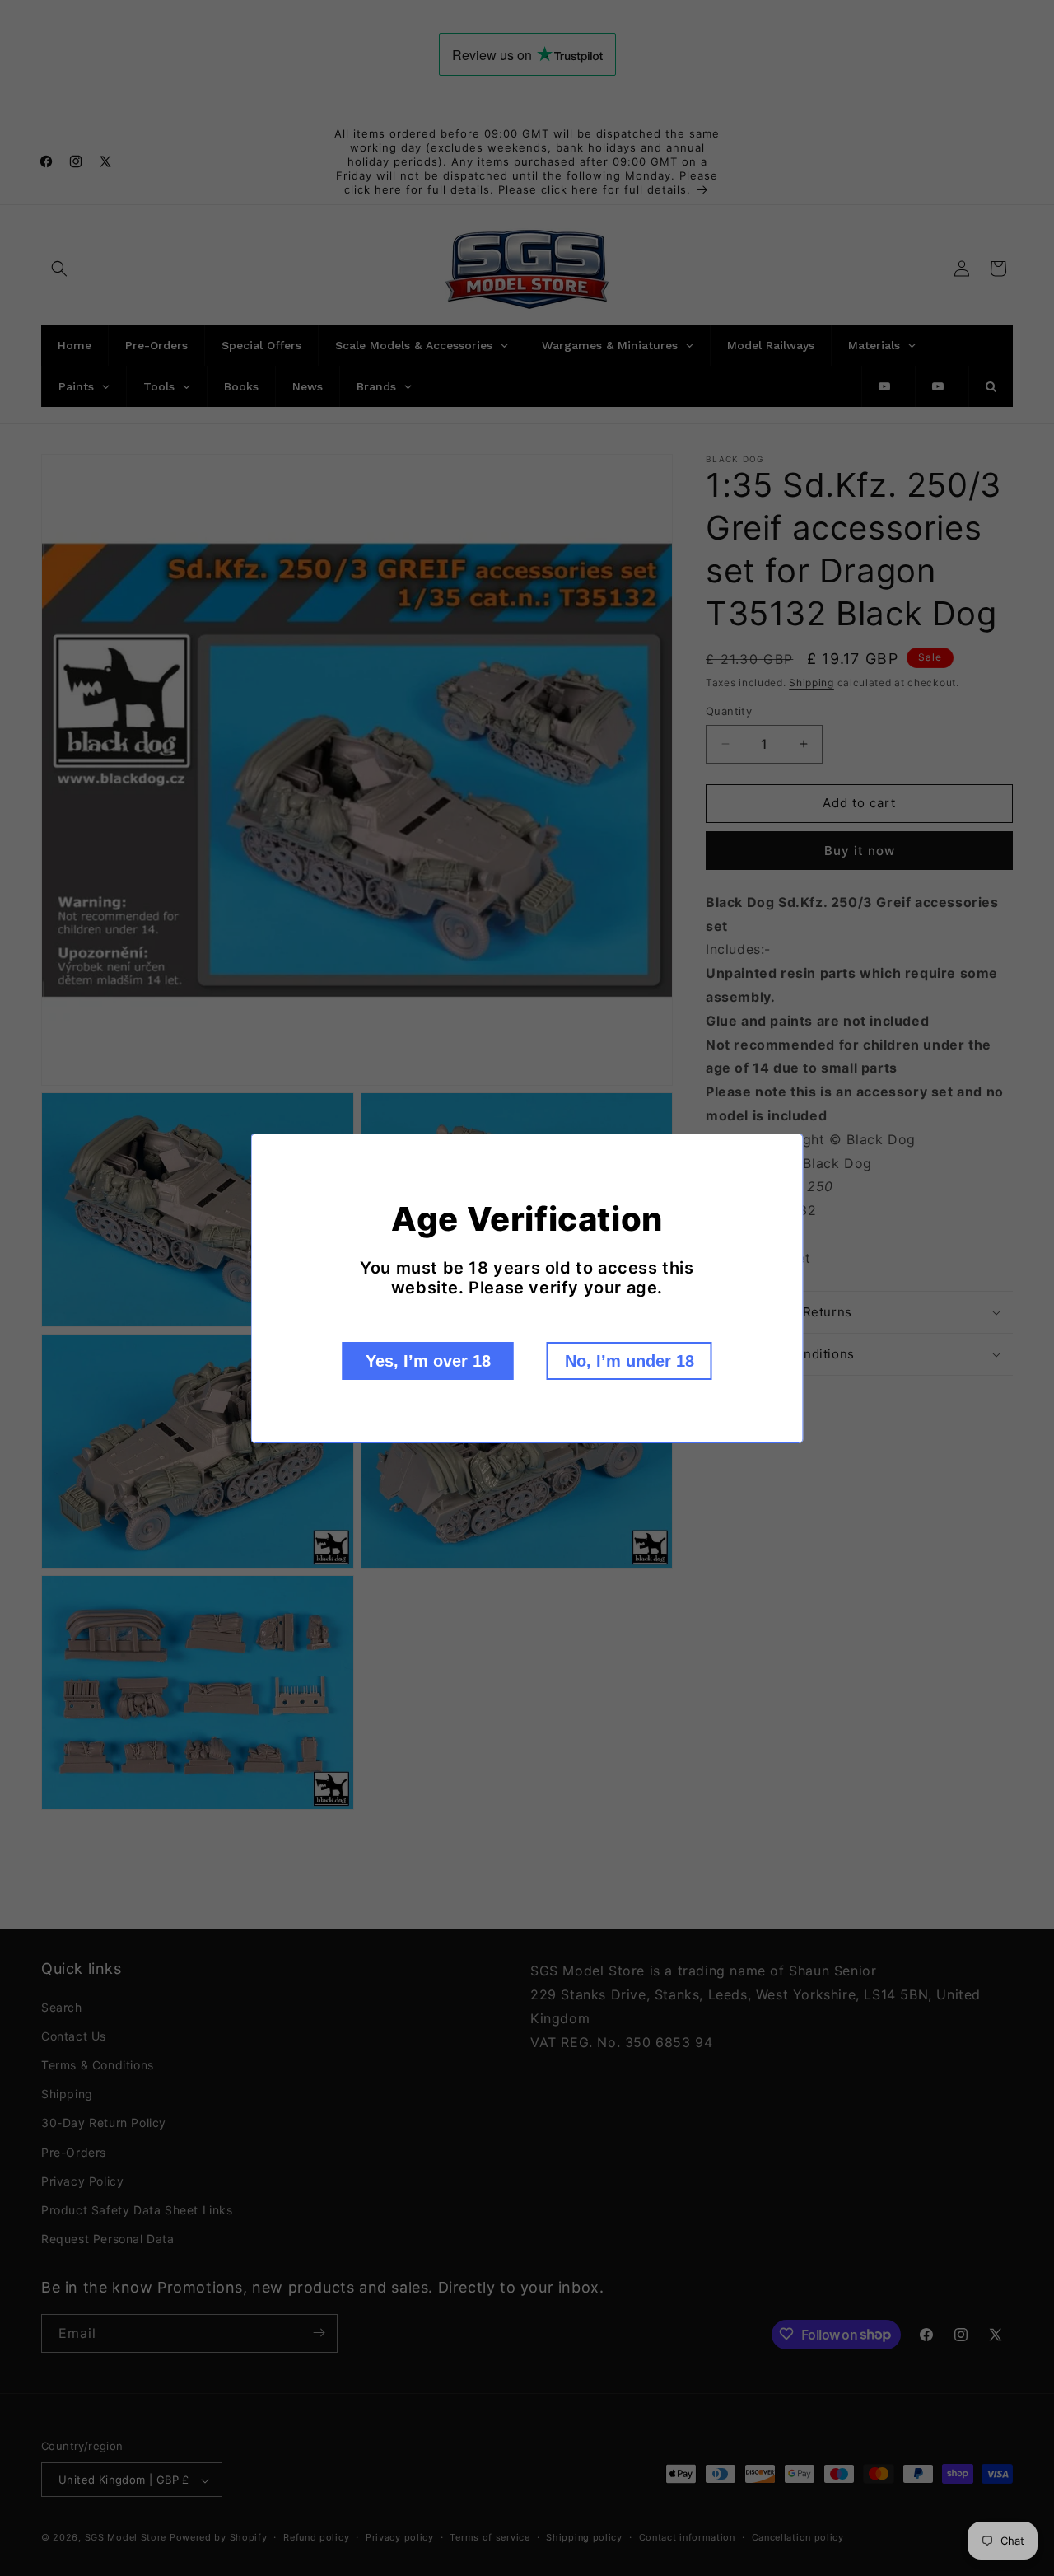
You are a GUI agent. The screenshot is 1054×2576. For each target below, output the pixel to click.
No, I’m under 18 (630, 1361)
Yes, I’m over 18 (428, 1361)
